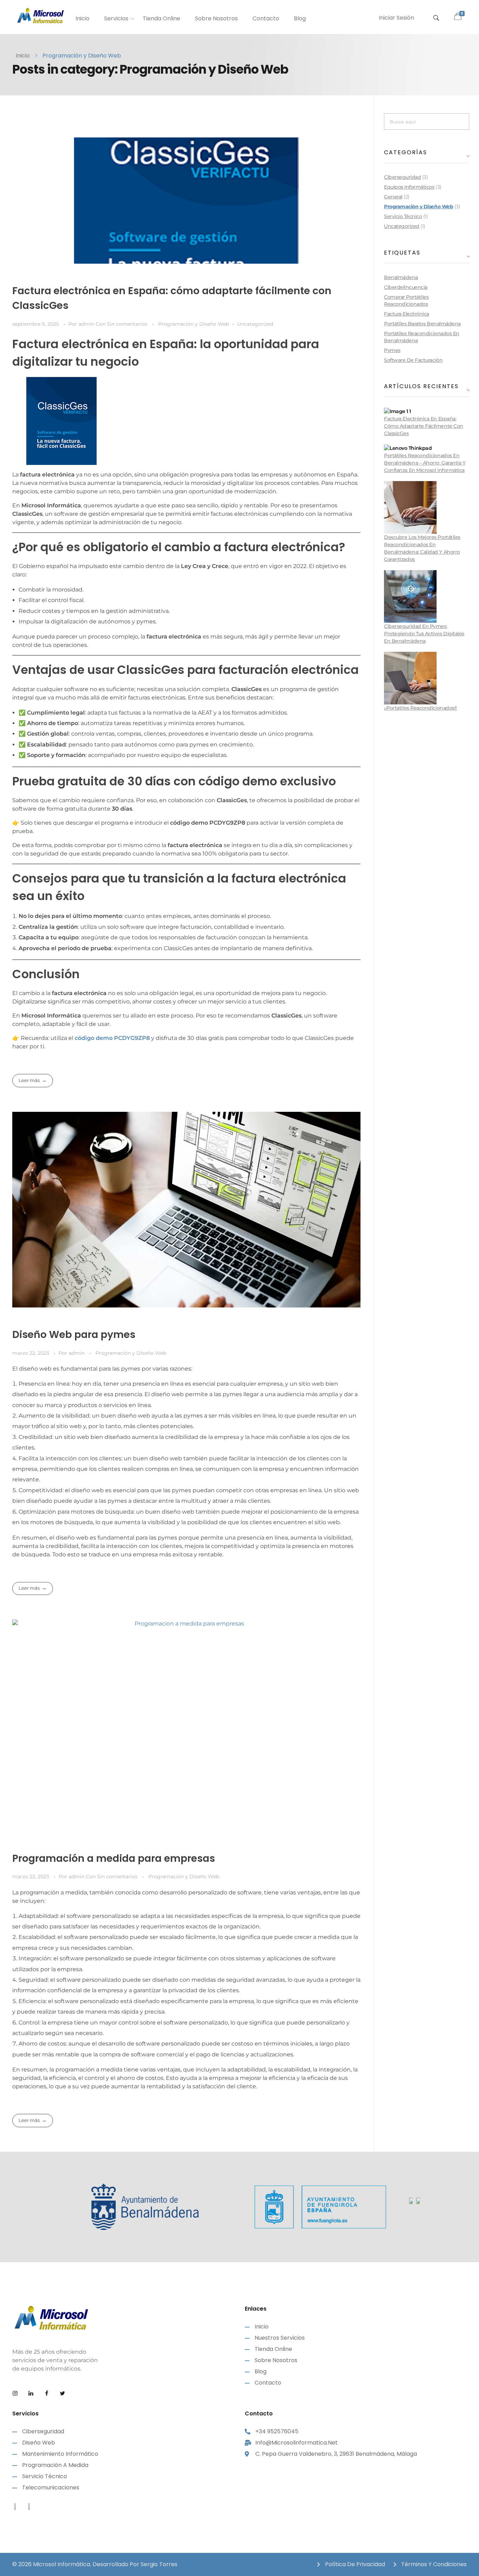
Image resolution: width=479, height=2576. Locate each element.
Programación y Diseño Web (194, 324)
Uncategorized (255, 324)
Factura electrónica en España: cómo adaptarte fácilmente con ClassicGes (424, 426)
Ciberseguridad (402, 177)
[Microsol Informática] (40, 16)
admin (87, 324)
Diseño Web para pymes (74, 1335)
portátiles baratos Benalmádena (422, 324)
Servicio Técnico (403, 216)
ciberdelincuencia (406, 287)
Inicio (23, 56)
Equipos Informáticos (409, 187)
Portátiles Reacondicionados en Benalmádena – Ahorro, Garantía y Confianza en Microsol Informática (425, 463)
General (393, 197)
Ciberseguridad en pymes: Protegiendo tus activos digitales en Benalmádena (424, 634)
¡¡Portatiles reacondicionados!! (420, 708)
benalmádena (401, 277)
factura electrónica (407, 314)
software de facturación (413, 360)
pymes (392, 350)
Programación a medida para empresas (114, 1858)
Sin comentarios (127, 324)
